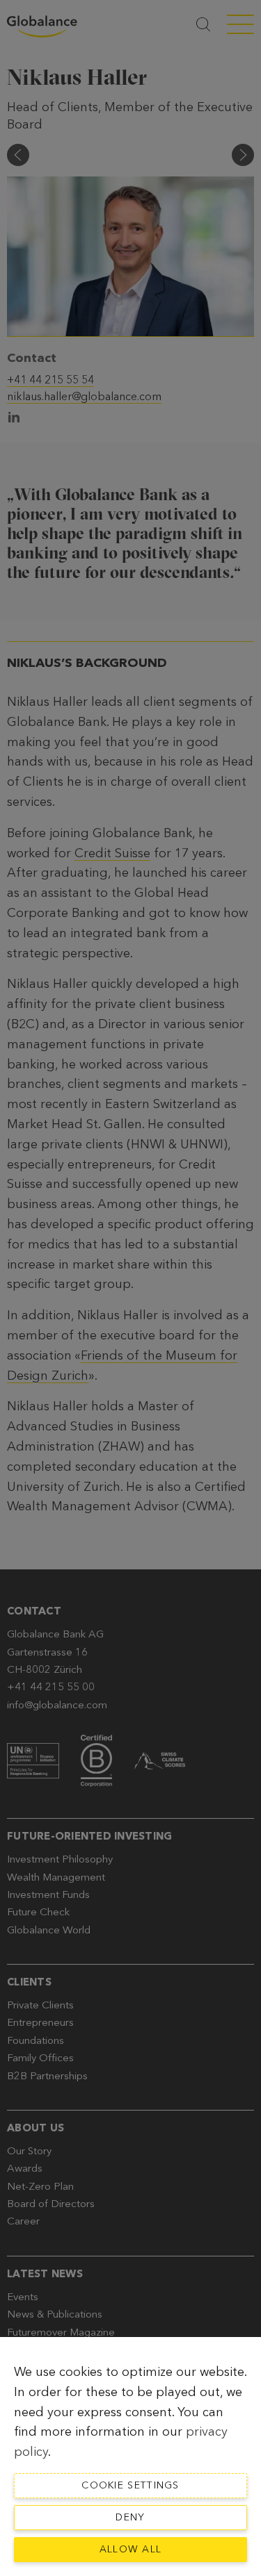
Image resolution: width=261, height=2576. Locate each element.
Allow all (131, 2549)
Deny (130, 2517)
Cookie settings (130, 2485)
